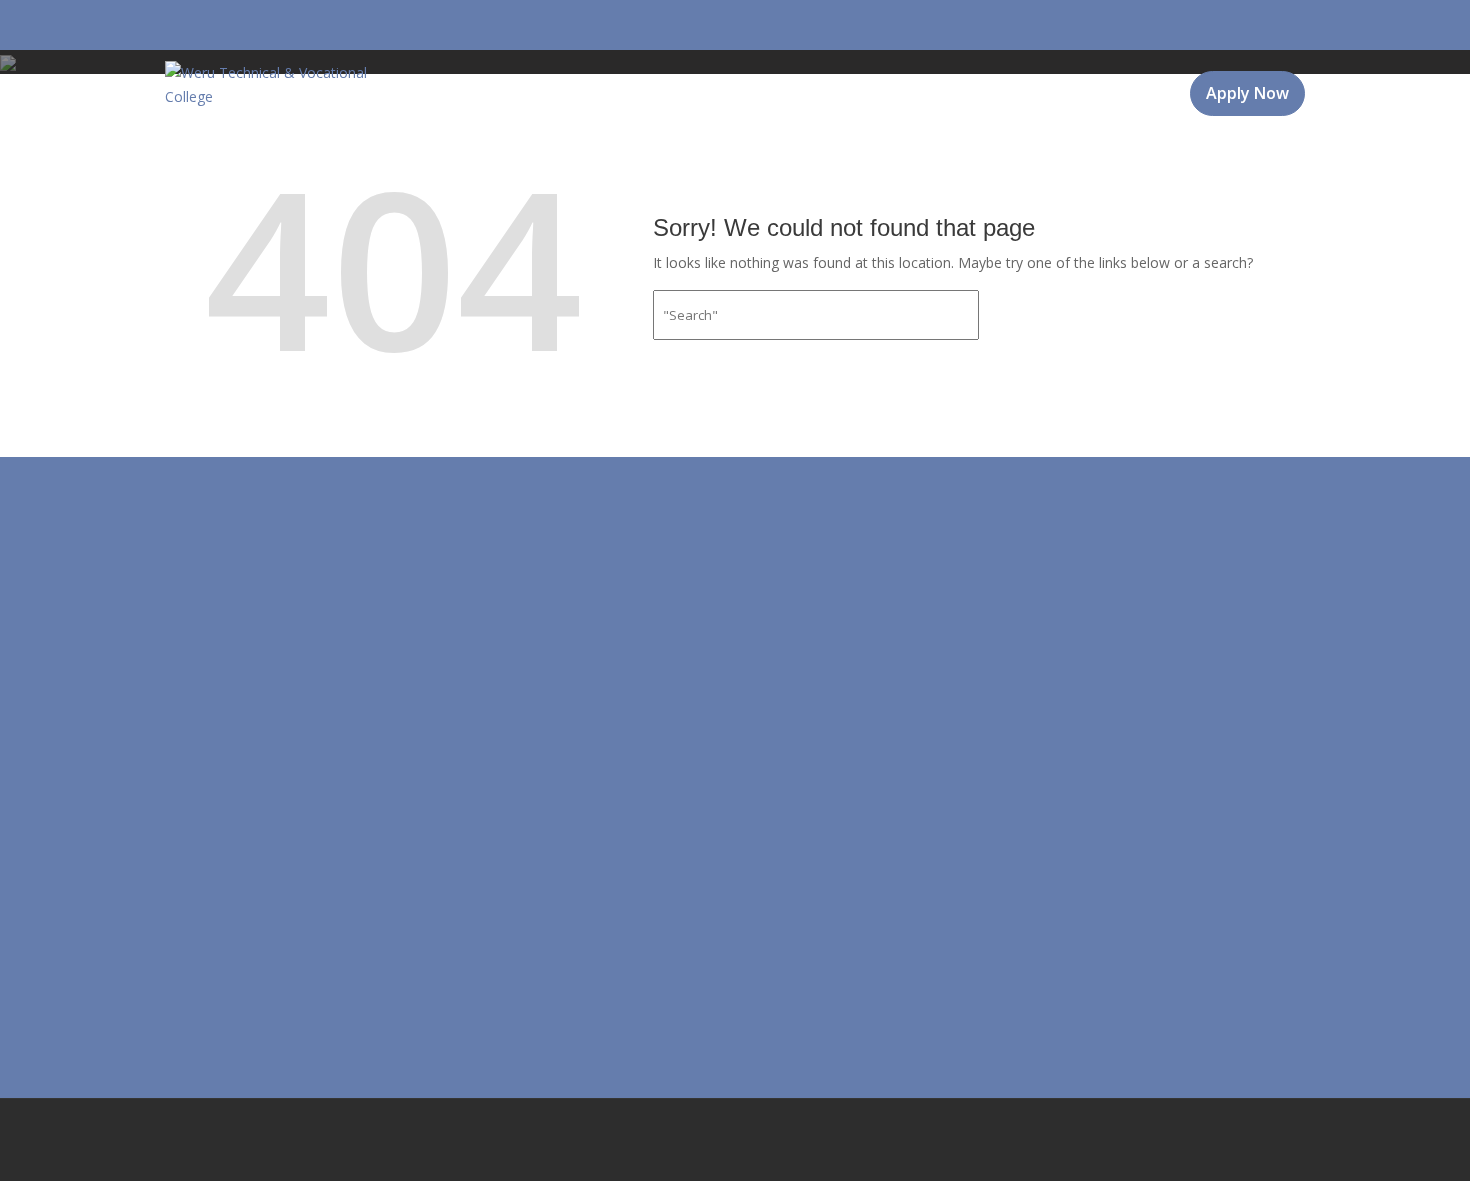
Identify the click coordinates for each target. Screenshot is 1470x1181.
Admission (577, 149)
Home (357, 149)
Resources (844, 149)
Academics (710, 149)
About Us (447, 149)
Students (975, 149)
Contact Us (1113, 149)
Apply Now (1247, 93)
